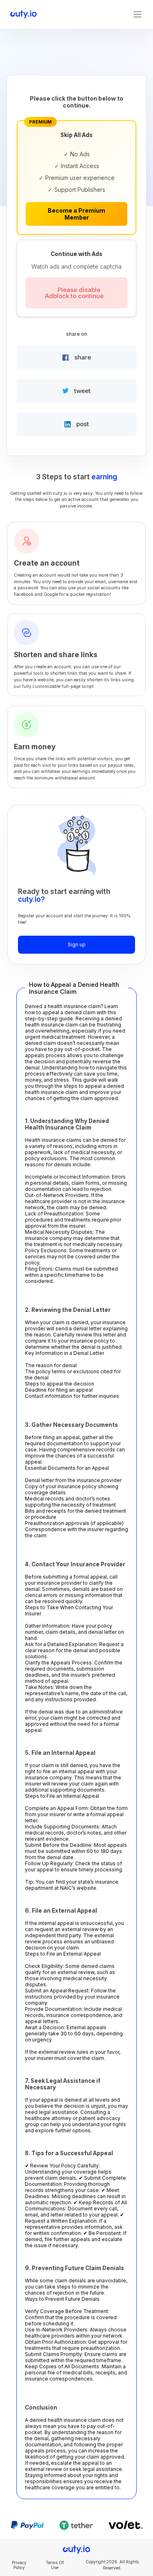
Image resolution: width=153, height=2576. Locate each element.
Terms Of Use (55, 2565)
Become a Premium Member (76, 214)
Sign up (77, 944)
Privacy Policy (19, 2565)
